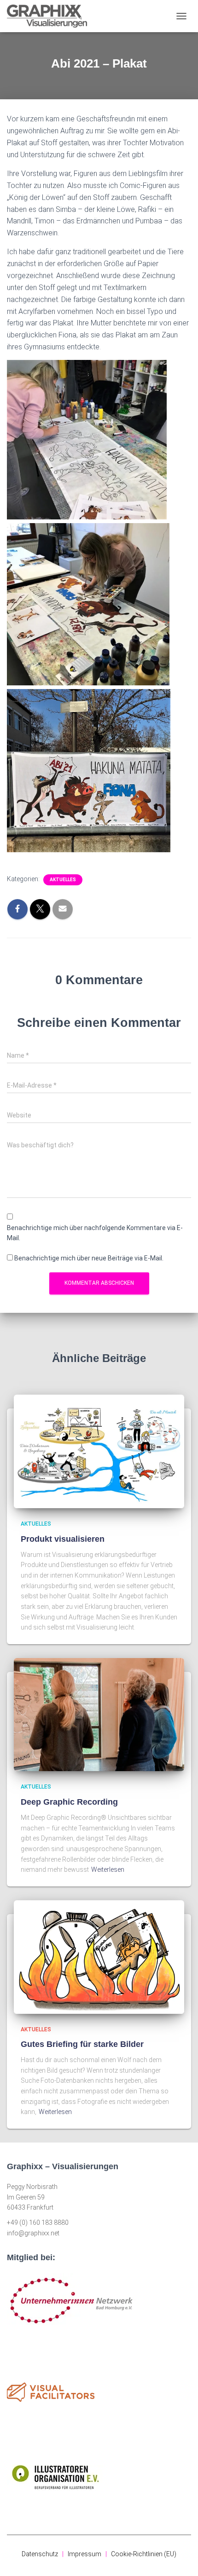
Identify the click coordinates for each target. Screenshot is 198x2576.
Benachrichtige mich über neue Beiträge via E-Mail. (89, 1258)
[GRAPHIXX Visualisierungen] (50, 16)
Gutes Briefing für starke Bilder (82, 2044)
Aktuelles (63, 880)
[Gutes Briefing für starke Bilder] (99, 1956)
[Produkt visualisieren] (99, 1451)
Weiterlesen (108, 1869)
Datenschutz (40, 2554)
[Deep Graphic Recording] (99, 1714)
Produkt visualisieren (63, 1539)
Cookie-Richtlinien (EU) (144, 2554)
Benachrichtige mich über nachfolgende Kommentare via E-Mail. (95, 1233)
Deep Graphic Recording (69, 1802)
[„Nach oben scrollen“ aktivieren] (180, 2558)
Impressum (84, 2554)
